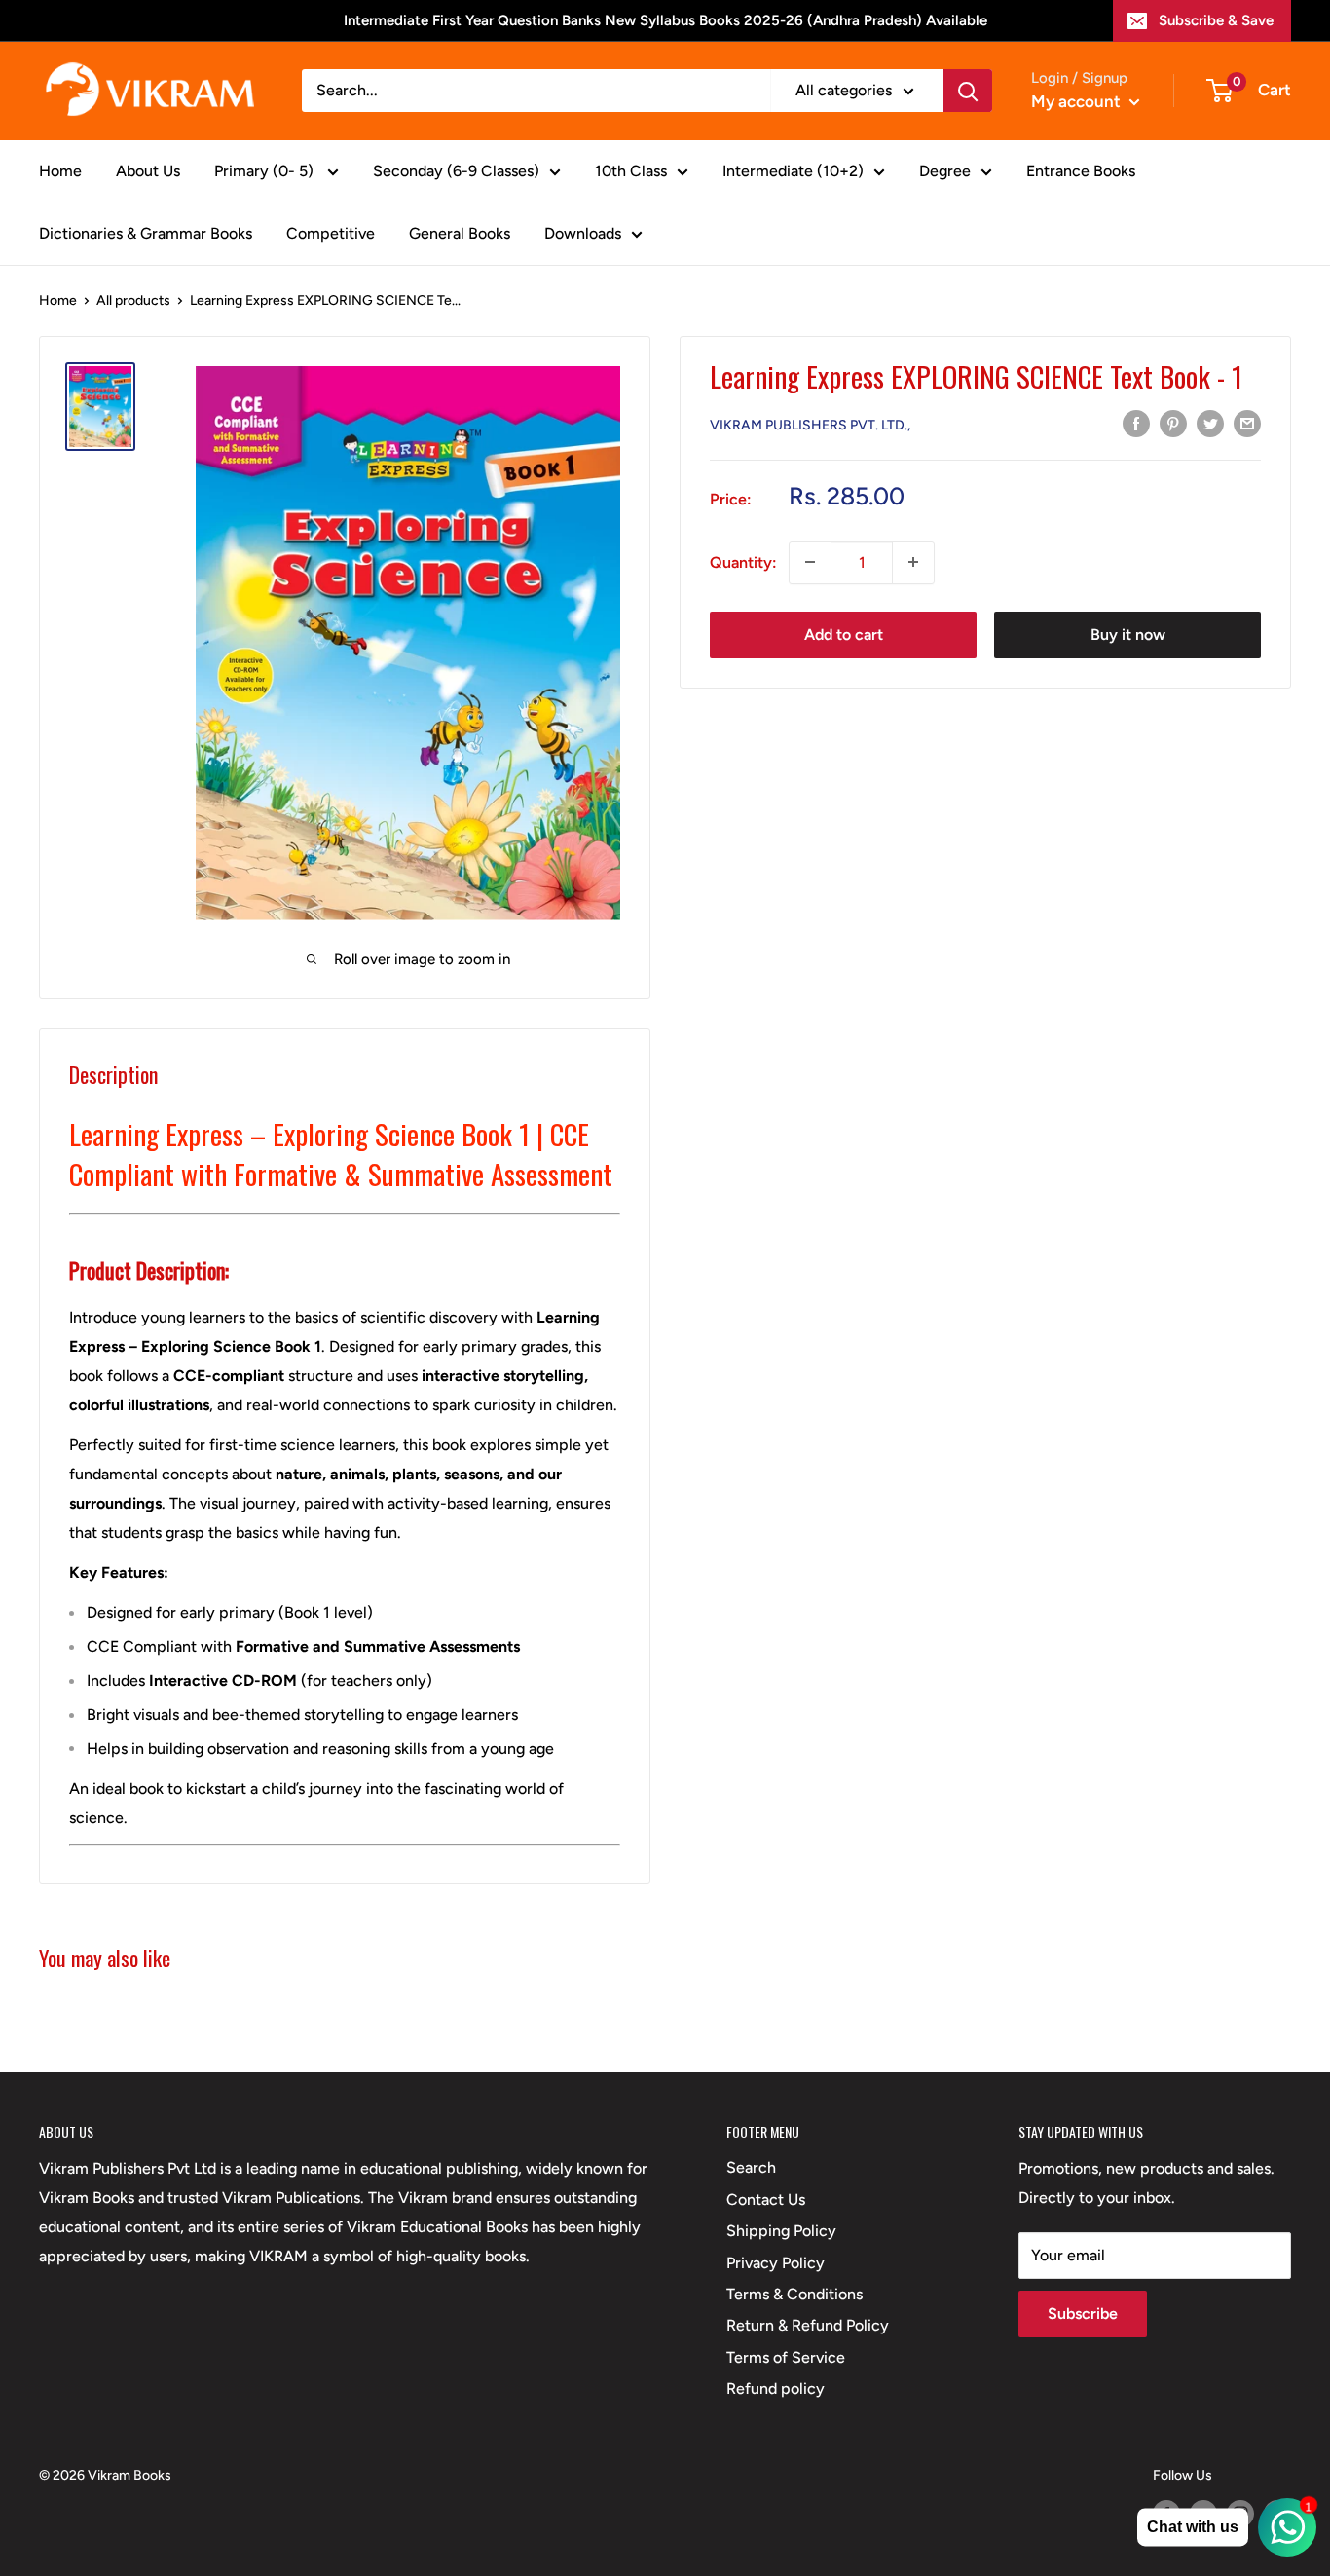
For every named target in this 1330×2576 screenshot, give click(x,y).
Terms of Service (786, 2357)
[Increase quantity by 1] (913, 562)
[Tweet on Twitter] (1210, 423)
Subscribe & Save (1216, 20)
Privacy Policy (776, 2263)
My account (1078, 101)
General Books (460, 233)
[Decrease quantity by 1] (810, 562)
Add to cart (844, 634)
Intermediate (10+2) (793, 171)
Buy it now (1128, 634)
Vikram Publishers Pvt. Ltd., (810, 424)
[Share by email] (1247, 423)
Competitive (331, 233)
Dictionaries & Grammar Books (146, 233)
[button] (345, 1868)
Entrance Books (1081, 171)
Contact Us (766, 2200)
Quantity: (743, 561)
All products (133, 300)
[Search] (968, 91)
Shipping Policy (781, 2231)
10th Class (631, 171)
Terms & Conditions (794, 2294)
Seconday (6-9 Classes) (456, 171)
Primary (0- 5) (266, 171)
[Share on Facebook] (1136, 423)
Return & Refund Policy (808, 2325)
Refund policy (776, 2389)
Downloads (583, 233)
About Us (148, 171)
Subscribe (1083, 2314)
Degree (945, 171)
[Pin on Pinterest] (1173, 423)
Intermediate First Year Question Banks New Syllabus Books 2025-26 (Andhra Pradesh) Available (665, 20)
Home (60, 171)
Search (751, 2167)
